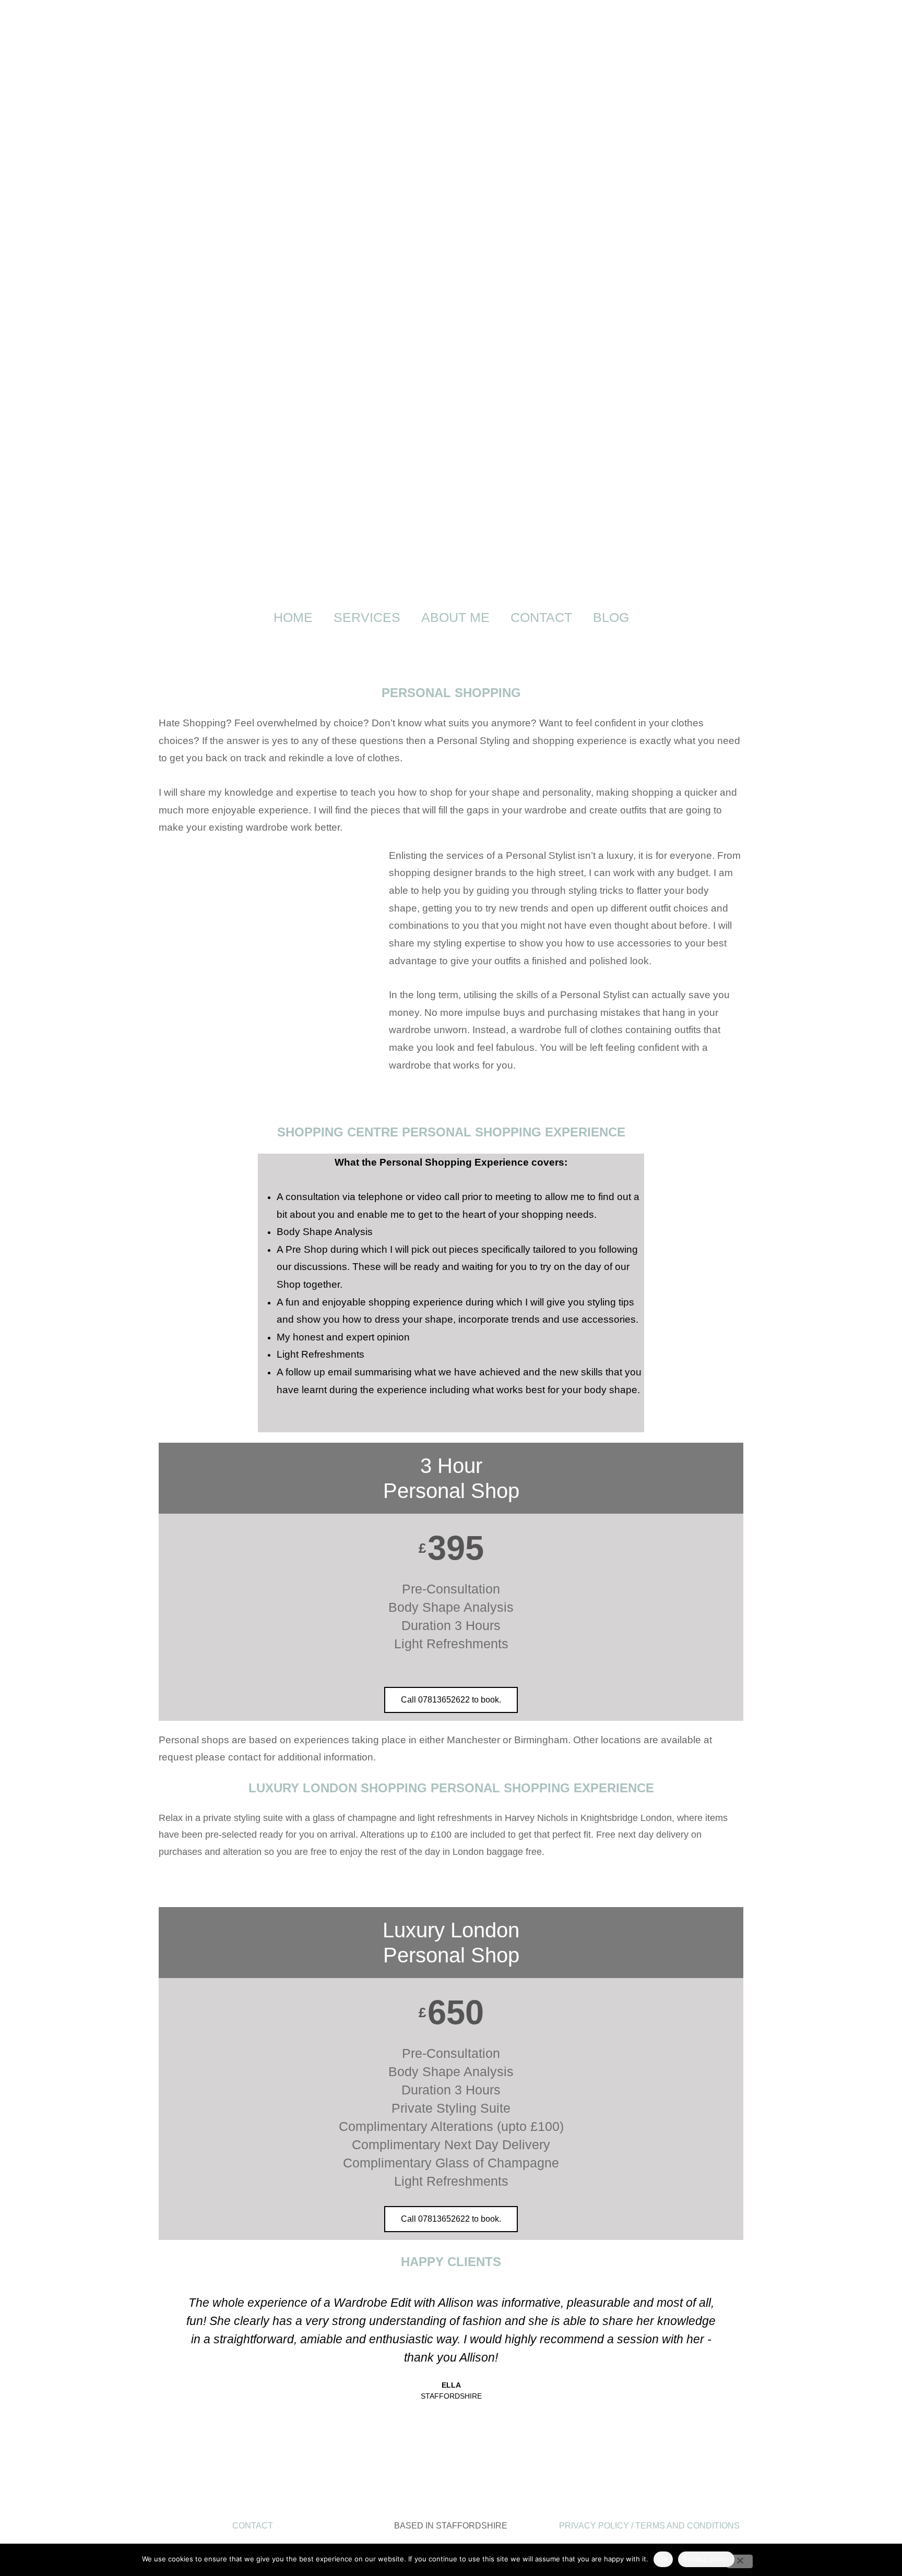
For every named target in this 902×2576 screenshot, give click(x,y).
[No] (740, 2561)
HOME (293, 617)
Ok (663, 2559)
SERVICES (367, 617)
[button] (168, 2385)
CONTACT (541, 617)
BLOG (611, 617)
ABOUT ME (455, 617)
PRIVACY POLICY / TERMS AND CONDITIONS (649, 2526)
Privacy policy (706, 2559)
